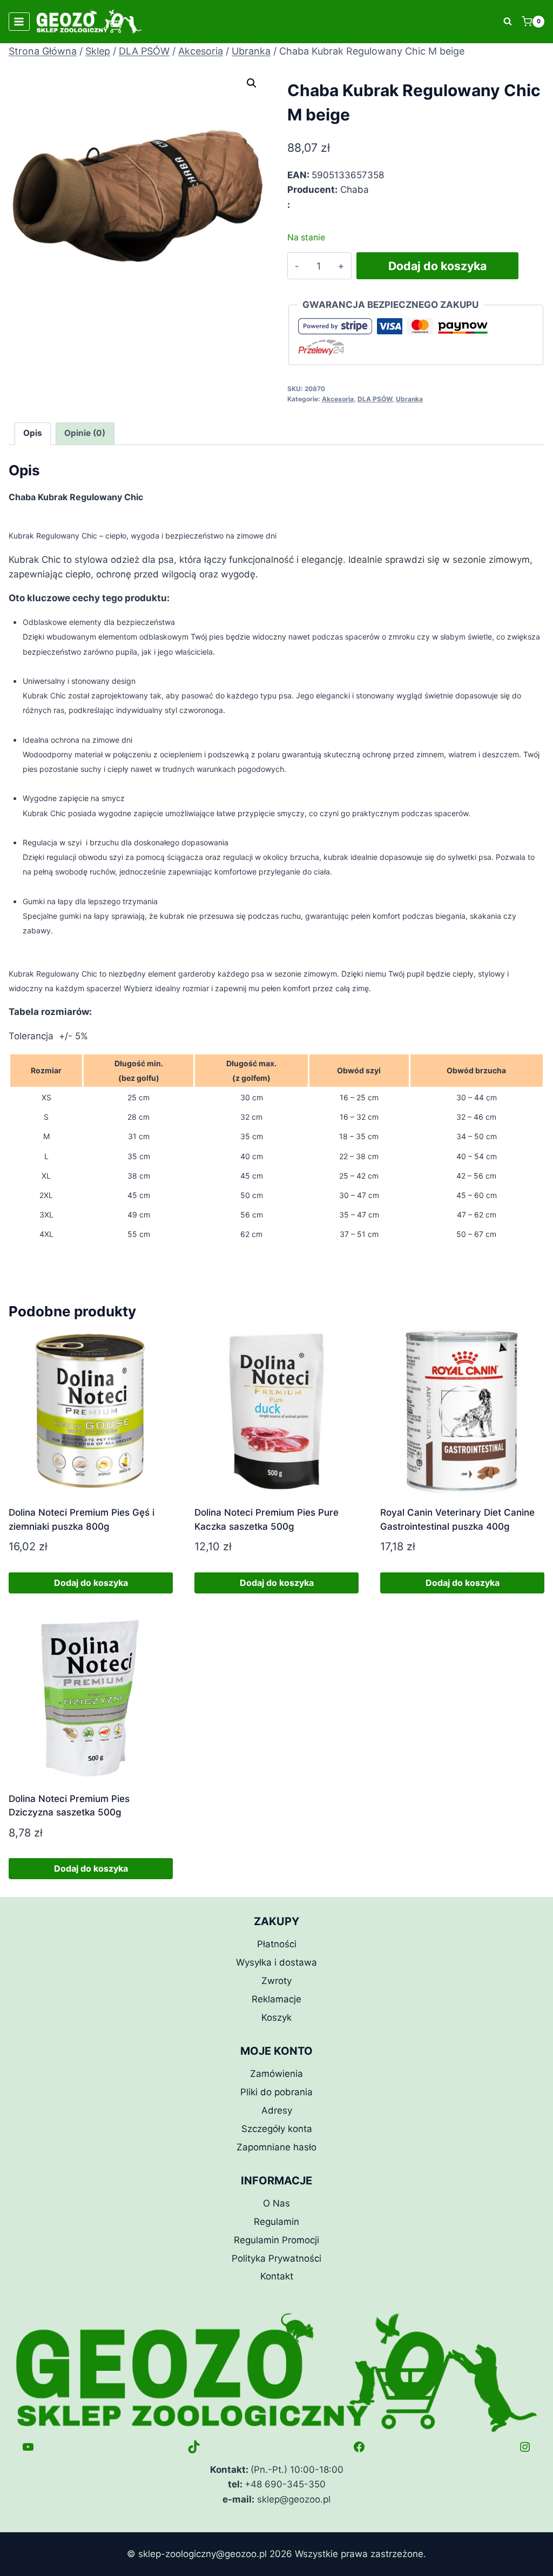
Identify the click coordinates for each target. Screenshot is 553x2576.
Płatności (277, 1944)
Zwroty (276, 1981)
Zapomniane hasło (276, 2147)
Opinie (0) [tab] (85, 433)
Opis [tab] (33, 433)
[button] (252, 83)
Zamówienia (276, 2074)
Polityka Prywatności (276, 2258)
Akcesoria (338, 399)
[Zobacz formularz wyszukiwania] (508, 22)
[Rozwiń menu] (19, 21)
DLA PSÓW (375, 399)
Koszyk (276, 2017)
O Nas (276, 2203)
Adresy (277, 2110)
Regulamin (276, 2222)
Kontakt (277, 2276)
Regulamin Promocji (276, 2240)
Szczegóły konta (277, 2129)
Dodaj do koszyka (437, 266)
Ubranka (409, 399)
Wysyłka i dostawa (276, 1962)
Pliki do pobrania (276, 2092)
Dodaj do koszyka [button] (91, 1583)
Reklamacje (276, 1999)
